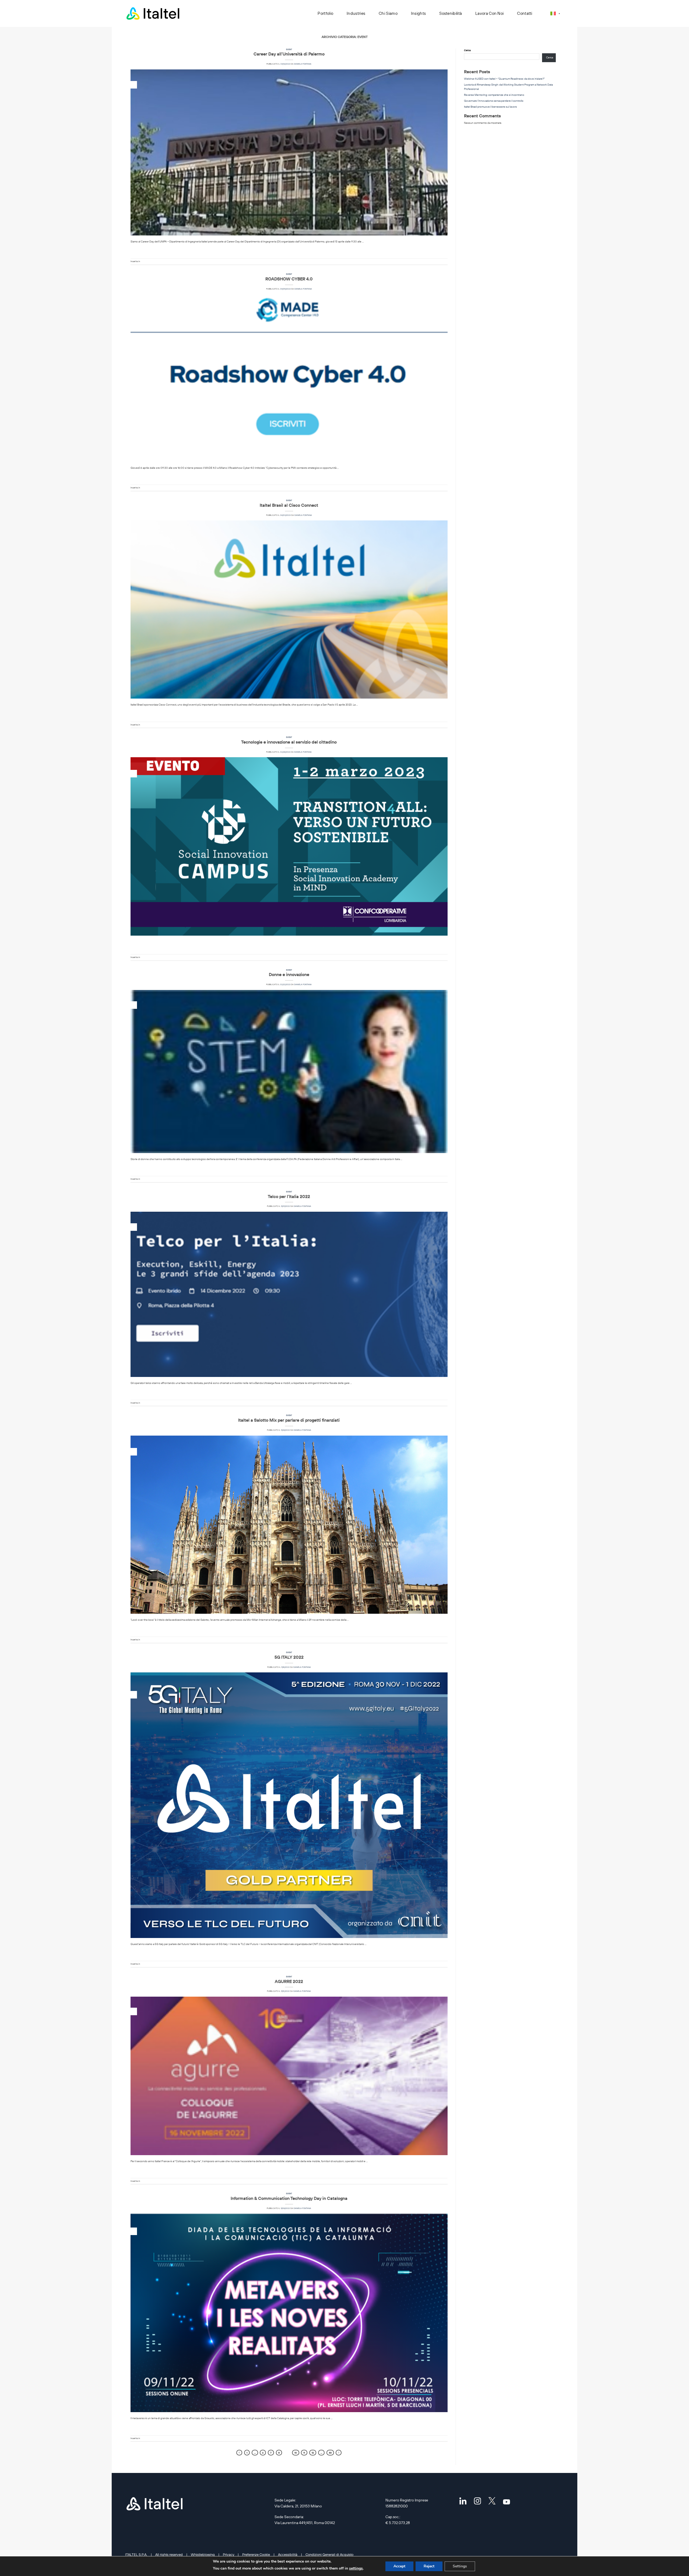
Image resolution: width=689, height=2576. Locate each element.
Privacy (229, 2554)
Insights (418, 13)
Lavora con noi (489, 13)
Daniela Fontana (303, 64)
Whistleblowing (203, 2554)
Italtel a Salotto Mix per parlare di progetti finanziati (289, 1420)
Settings (460, 2566)
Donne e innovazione (289, 974)
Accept (399, 2566)
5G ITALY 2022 (289, 1657)
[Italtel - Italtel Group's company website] (153, 13)
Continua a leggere (289, 249)
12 (313, 2453)
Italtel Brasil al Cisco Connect (289, 505)
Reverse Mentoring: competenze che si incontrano (494, 95)
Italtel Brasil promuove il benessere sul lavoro (491, 107)
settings (356, 2568)
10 (296, 2453)
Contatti (525, 13)
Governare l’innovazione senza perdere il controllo (494, 101)
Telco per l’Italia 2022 (289, 1196)
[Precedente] (239, 2453)
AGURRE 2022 (289, 1981)
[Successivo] (339, 2453)
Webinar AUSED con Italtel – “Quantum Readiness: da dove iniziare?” (504, 79)
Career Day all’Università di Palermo (289, 54)
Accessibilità (288, 2554)
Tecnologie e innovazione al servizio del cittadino (289, 742)
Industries (356, 13)
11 (304, 2453)
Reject (429, 2566)
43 (330, 2453)
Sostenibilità (451, 13)
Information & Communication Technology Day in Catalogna (289, 2198)
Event (289, 49)
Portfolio (325, 13)
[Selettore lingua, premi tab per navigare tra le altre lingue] (555, 13)
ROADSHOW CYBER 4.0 (289, 279)
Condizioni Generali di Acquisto (329, 2554)
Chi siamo (388, 13)
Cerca (467, 50)
